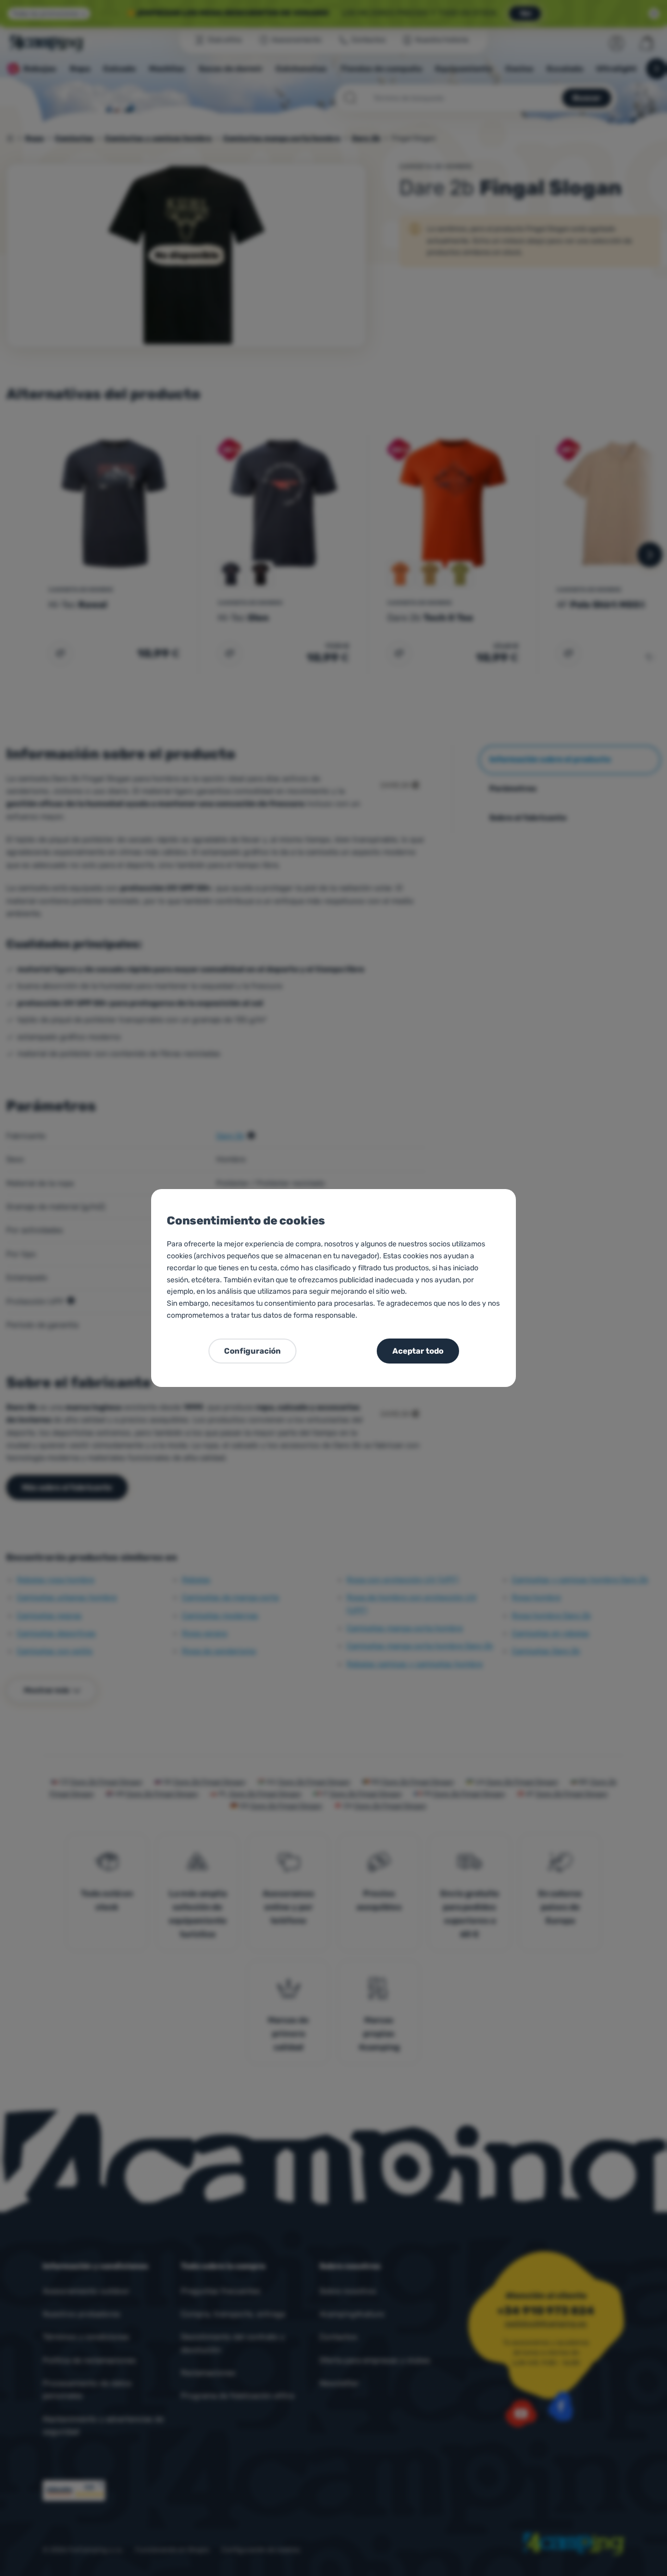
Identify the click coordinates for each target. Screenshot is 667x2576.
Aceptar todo (418, 1351)
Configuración (252, 1351)
